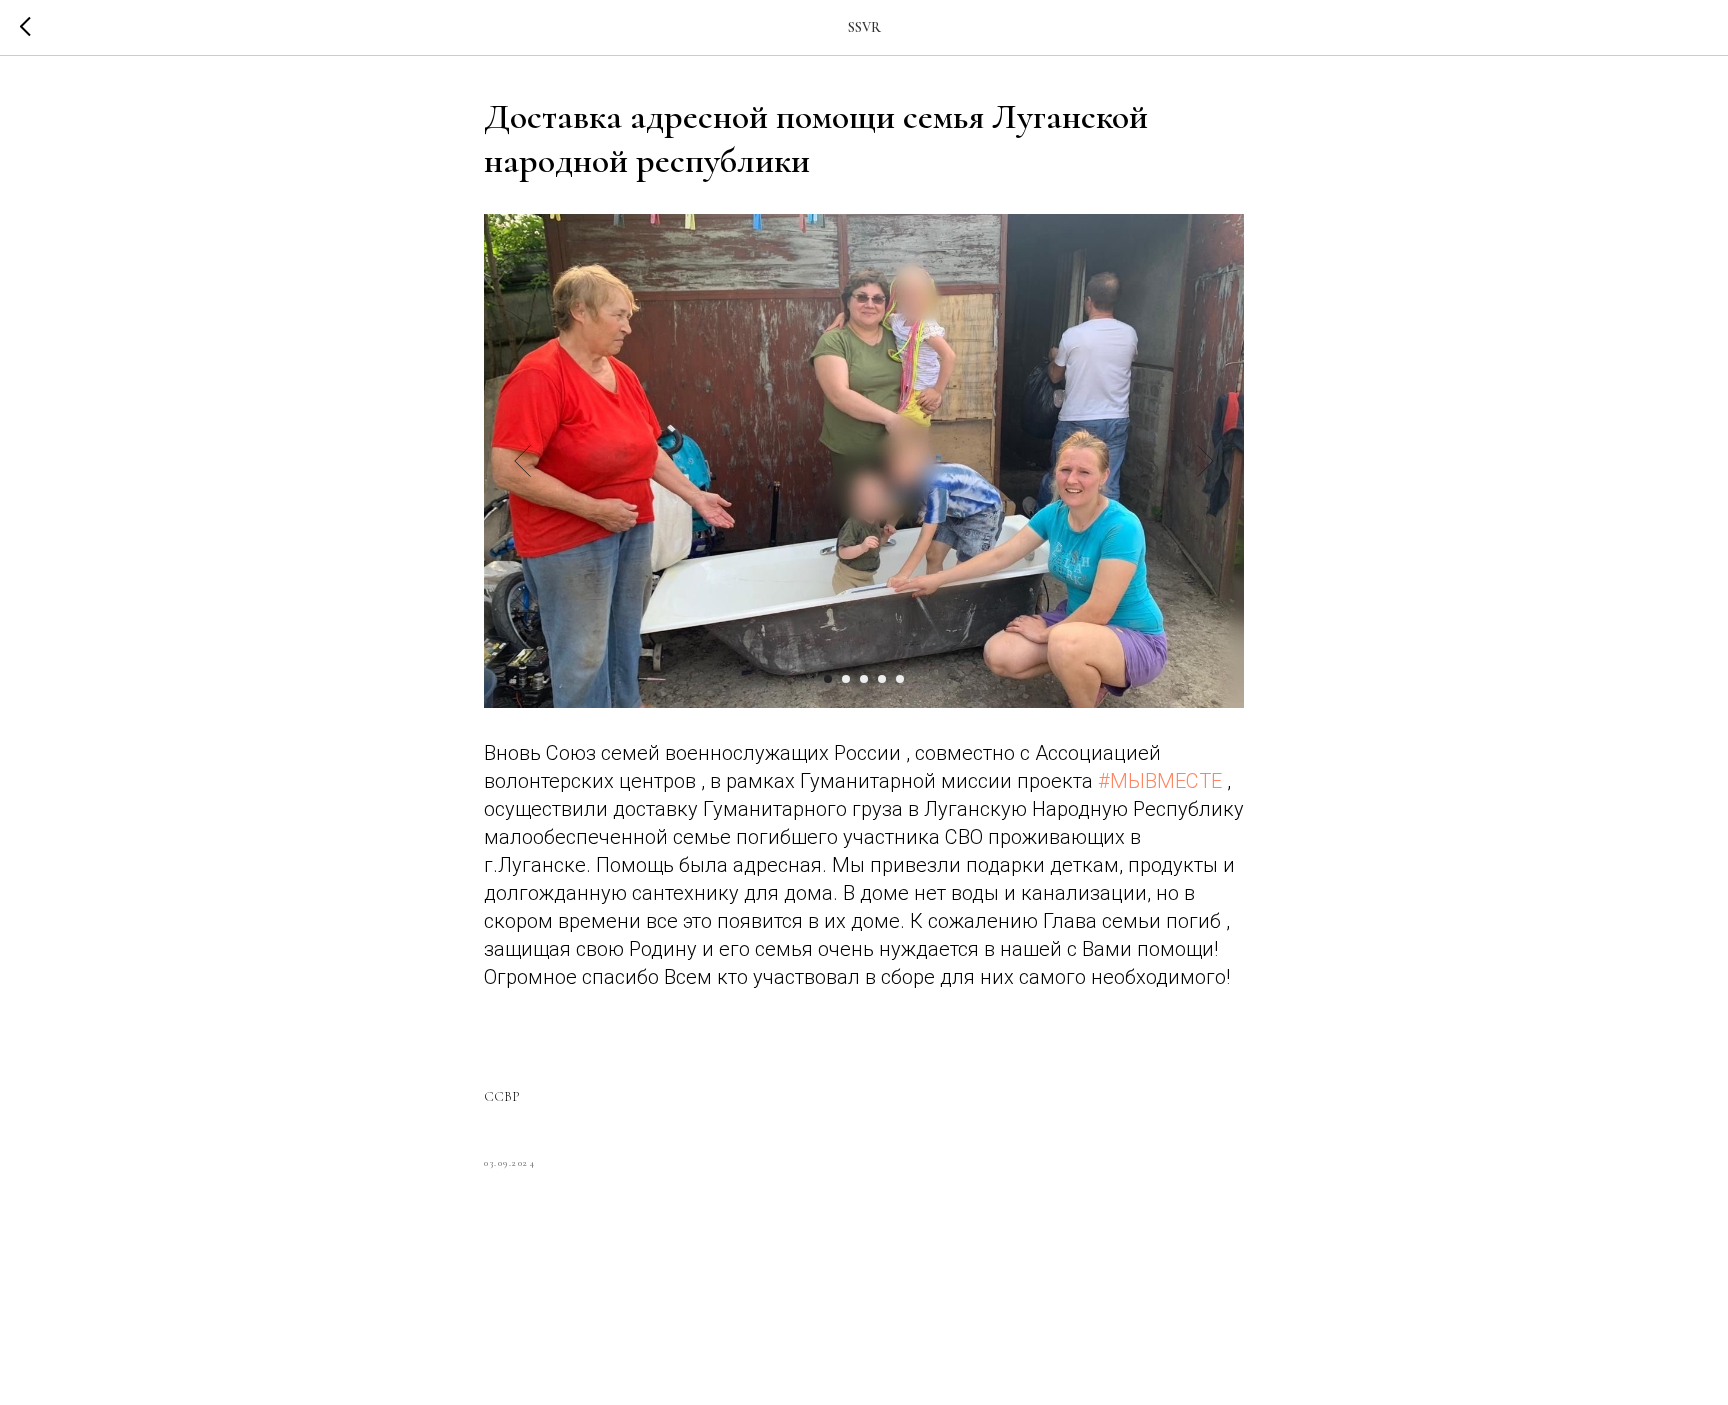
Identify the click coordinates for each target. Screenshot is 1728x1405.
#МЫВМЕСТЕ (1160, 781)
